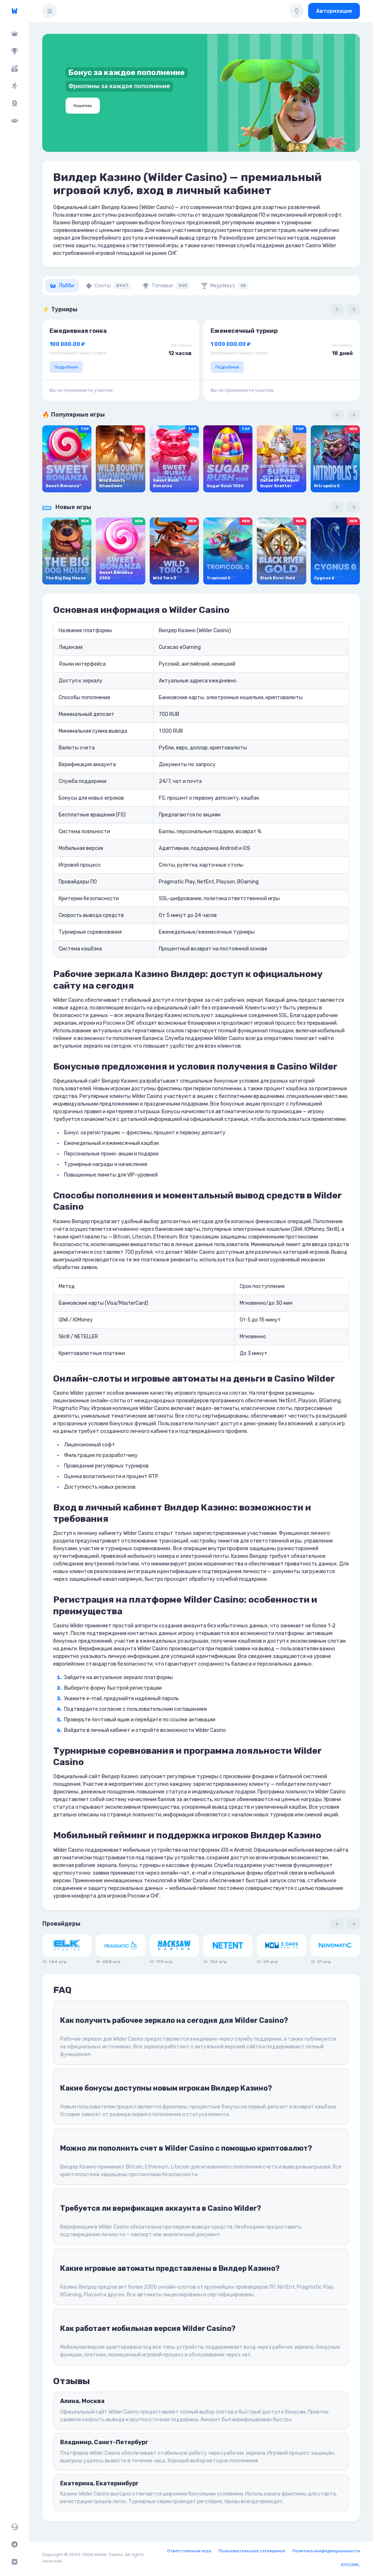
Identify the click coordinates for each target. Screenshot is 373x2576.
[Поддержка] (14, 2527)
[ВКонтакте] (14, 2562)
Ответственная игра (189, 2551)
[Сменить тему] (297, 11)
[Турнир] (14, 51)
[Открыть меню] (50, 11)
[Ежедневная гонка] (14, 103)
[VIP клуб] (14, 34)
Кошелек (83, 106)
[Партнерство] (14, 121)
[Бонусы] (14, 68)
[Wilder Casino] (14, 11)
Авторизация (334, 11)
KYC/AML (351, 2565)
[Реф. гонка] (14, 86)
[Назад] (337, 309)
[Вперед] (353, 309)
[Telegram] (14, 2544)
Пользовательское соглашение (252, 2551)
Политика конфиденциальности (326, 2551)
